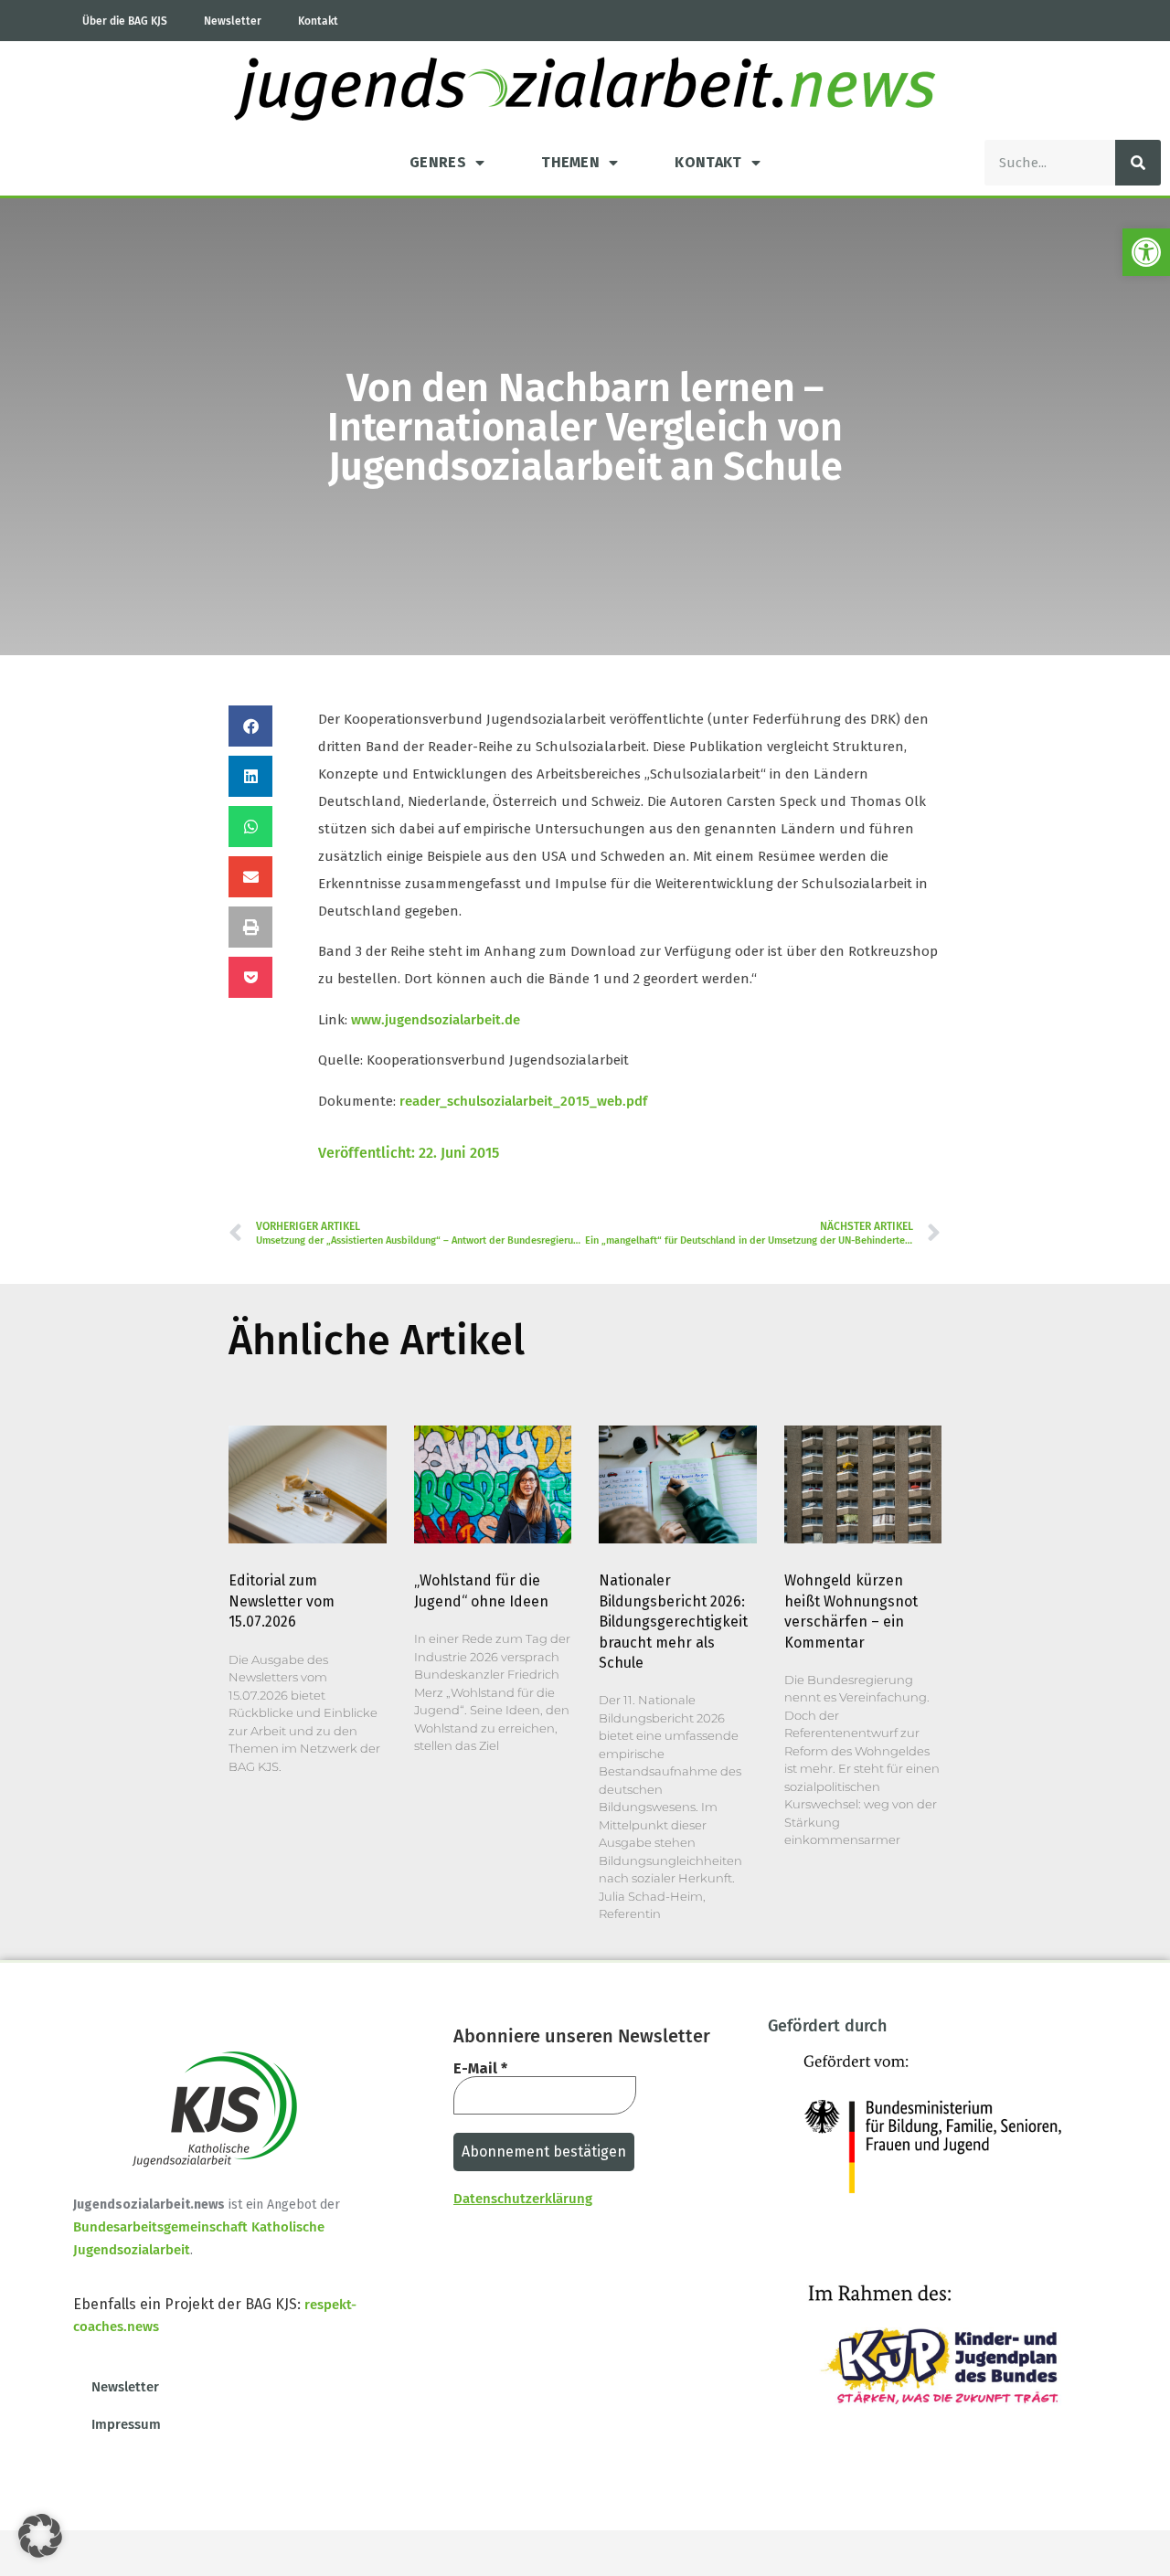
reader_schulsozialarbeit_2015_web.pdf (523, 1101)
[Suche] (1138, 163)
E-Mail (480, 2069)
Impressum (126, 2424)
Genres (438, 162)
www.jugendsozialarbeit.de (436, 1020)
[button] (1146, 252)
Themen (570, 162)
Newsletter (233, 21)
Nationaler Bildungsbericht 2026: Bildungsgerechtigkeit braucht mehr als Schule (673, 1622)
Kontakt (318, 21)
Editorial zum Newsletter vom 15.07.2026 (282, 1601)
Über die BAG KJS (125, 21)
